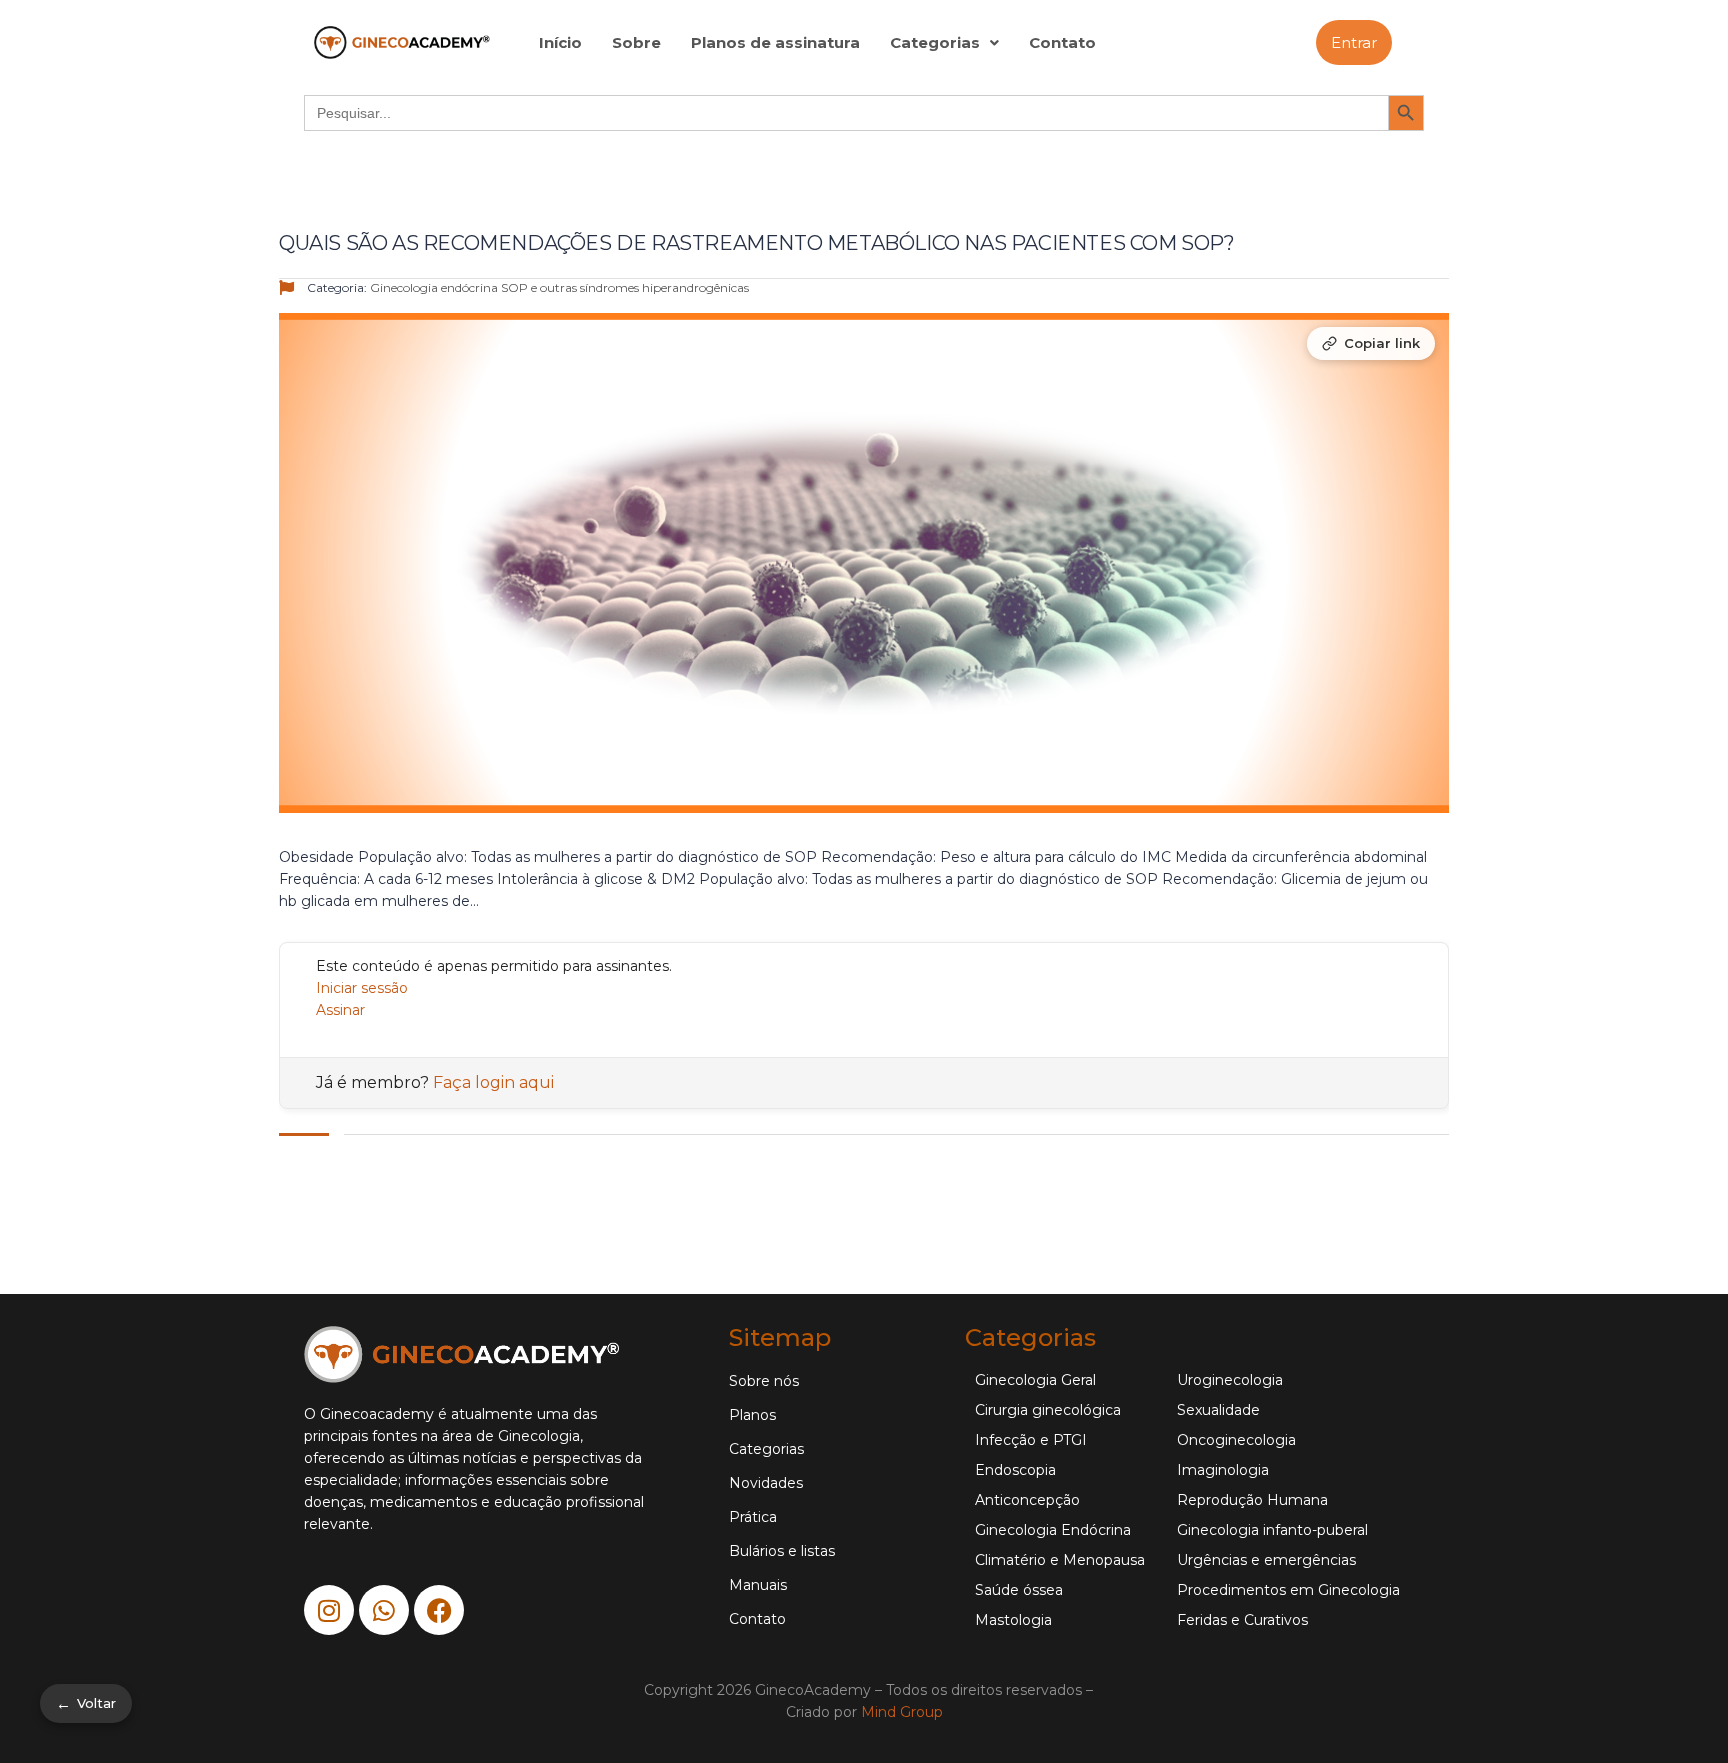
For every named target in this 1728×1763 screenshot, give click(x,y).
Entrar (1354, 42)
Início (560, 42)
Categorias (935, 42)
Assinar (340, 1010)
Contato (1062, 42)
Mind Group (902, 1712)
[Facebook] (439, 1610)
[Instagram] (329, 1610)
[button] (944, 42)
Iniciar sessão (362, 988)
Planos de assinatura (775, 42)
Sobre (636, 42)
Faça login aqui (493, 1082)
